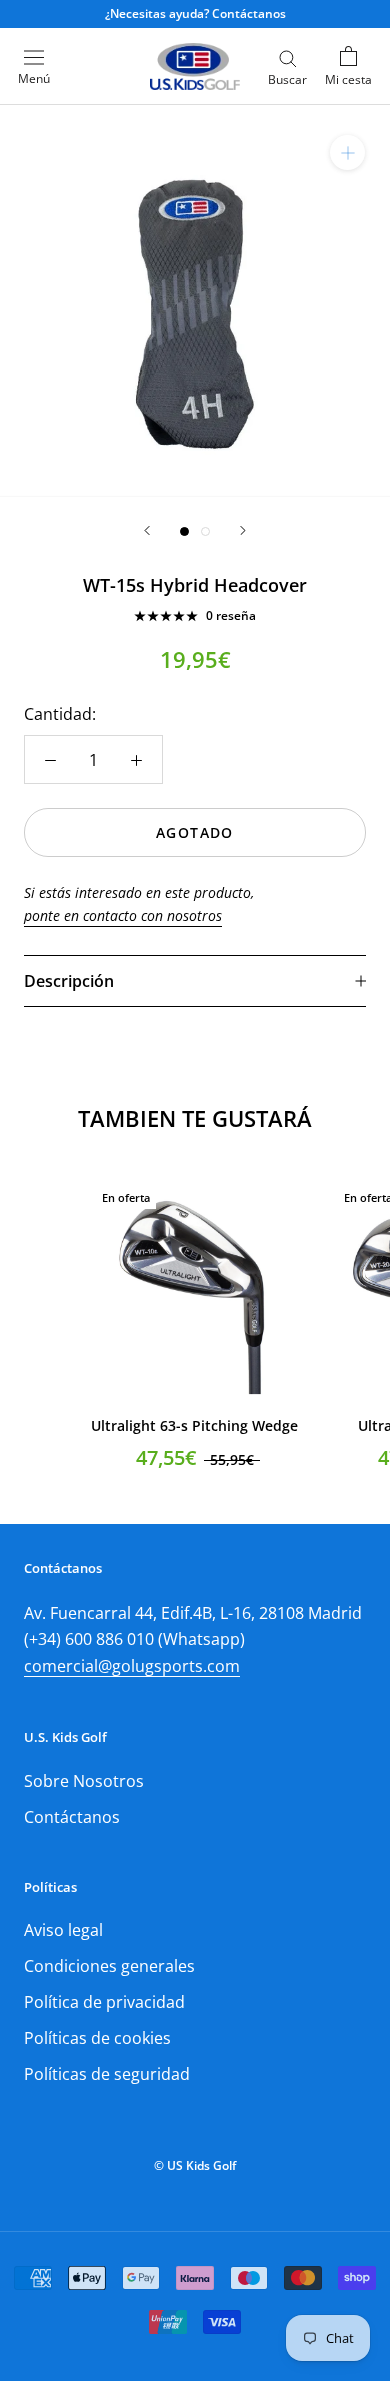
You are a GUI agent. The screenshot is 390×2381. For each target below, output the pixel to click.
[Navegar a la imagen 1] (184, 531)
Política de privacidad (104, 2002)
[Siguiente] (243, 530)
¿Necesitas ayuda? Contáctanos (195, 13)
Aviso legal (63, 1930)
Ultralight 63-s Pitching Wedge (194, 1425)
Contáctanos (72, 1817)
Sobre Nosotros (84, 1781)
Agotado (195, 832)
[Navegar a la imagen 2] (205, 531)
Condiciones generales (109, 1966)
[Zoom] (347, 152)
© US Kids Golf (195, 2165)
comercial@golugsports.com (132, 1666)
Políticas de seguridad (107, 2074)
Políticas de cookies (97, 2038)
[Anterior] (147, 530)
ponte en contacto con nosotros (123, 915)
